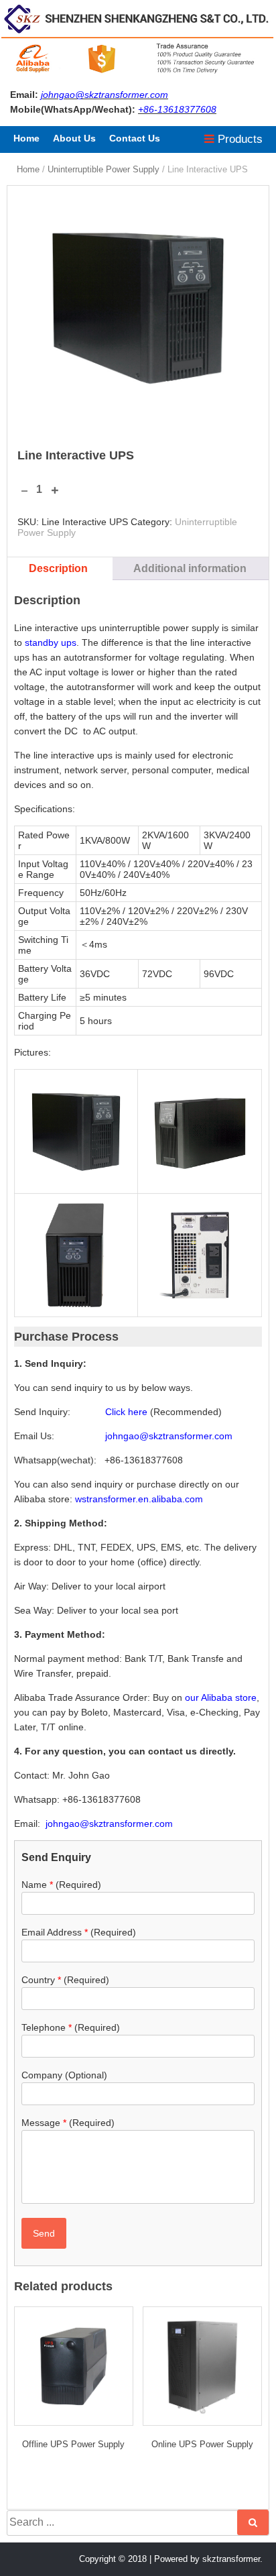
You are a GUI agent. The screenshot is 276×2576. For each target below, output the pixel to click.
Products (238, 139)
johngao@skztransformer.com (105, 95)
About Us (74, 138)
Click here (126, 1412)
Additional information (190, 568)
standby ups (51, 642)
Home (26, 138)
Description (58, 568)
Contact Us (135, 138)
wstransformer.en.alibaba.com (139, 1499)
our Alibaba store (221, 1697)
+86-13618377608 (177, 109)
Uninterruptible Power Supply (103, 169)
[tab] (58, 569)
